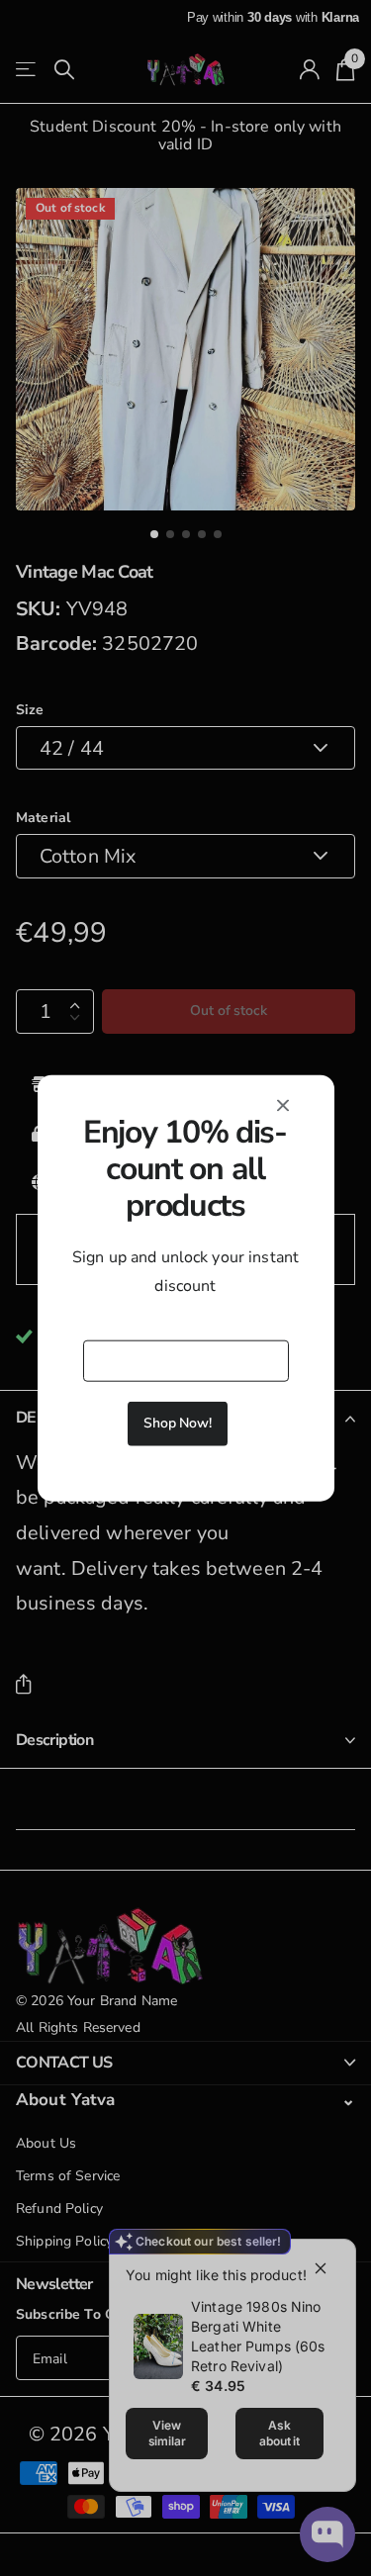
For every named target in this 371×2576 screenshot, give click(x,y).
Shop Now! (178, 1423)
